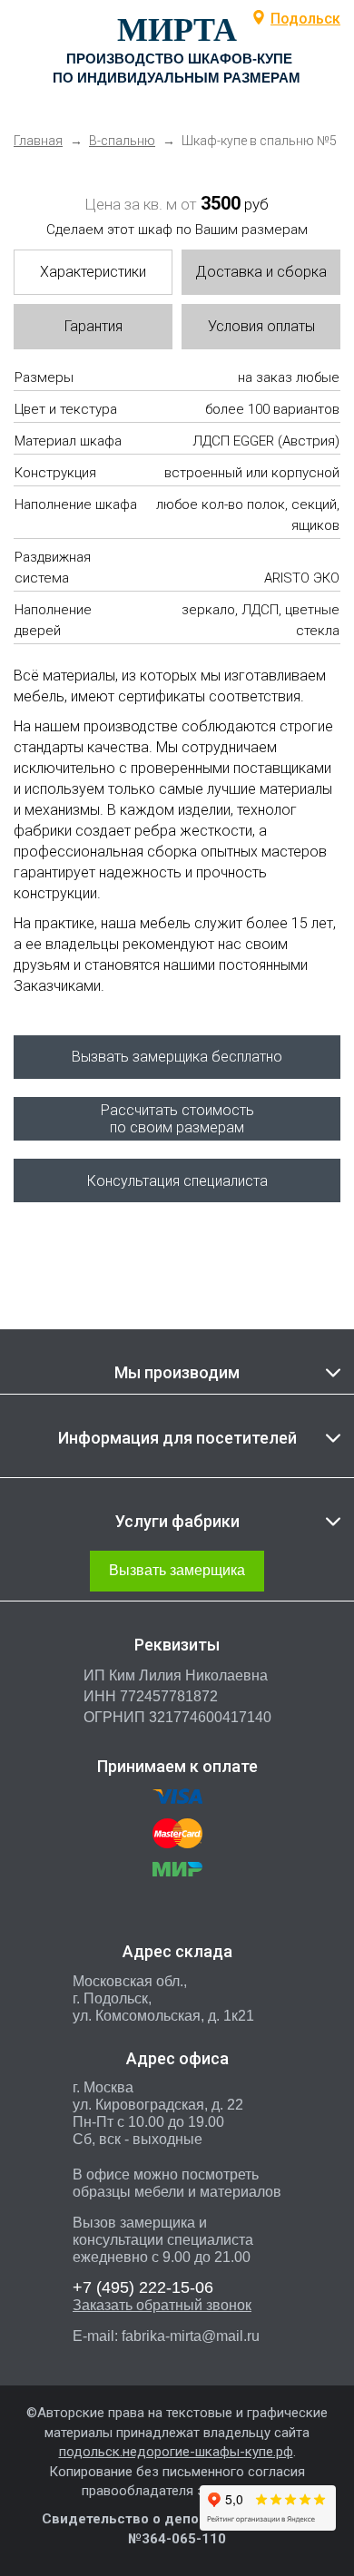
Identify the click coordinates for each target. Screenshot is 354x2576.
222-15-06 (143, 2287)
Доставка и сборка (261, 272)
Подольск (305, 19)
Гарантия (93, 326)
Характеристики (93, 272)
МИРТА (177, 30)
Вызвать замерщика (177, 1570)
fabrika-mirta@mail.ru (191, 2336)
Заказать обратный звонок (162, 2305)
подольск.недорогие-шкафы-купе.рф (176, 2452)
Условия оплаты (261, 326)
